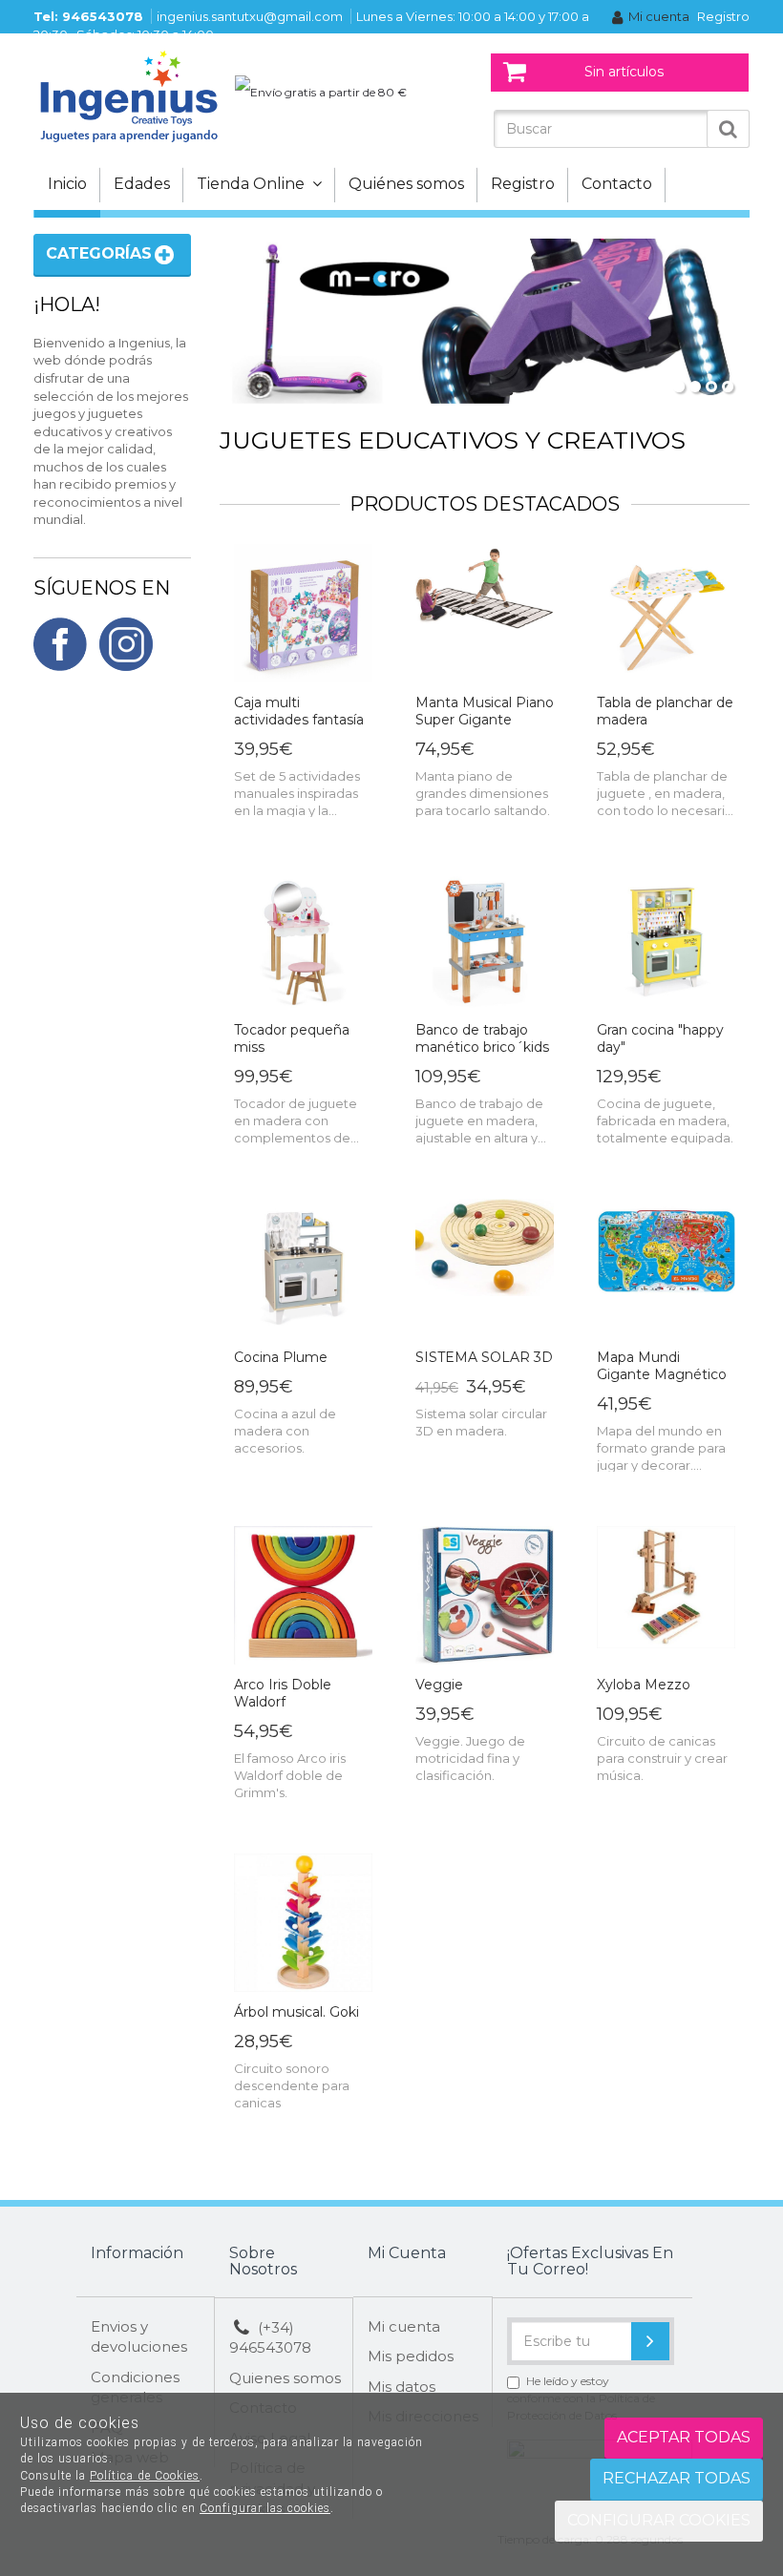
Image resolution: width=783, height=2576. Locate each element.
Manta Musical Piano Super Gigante (485, 711)
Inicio (67, 184)
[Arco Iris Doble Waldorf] (303, 1596)
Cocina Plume (281, 1357)
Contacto (617, 184)
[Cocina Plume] (303, 1269)
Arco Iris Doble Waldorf (283, 1693)
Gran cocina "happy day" (660, 1038)
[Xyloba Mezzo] (666, 1596)
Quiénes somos (406, 184)
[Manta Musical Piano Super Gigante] (485, 614)
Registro (723, 16)
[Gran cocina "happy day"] (666, 942)
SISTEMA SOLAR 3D (484, 1357)
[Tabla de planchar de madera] (666, 614)
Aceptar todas (684, 2437)
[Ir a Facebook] (60, 647)
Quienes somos (285, 2378)
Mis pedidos (411, 2356)
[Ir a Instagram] (126, 647)
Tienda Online (254, 184)
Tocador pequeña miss (292, 1038)
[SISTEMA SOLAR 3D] (485, 1269)
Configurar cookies (659, 2520)
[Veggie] (485, 1596)
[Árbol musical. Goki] (303, 1924)
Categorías (99, 253)
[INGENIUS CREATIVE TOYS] (129, 95)
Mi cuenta (659, 16)
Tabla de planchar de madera (665, 711)
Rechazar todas (677, 2478)
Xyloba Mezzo (644, 1685)
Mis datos (402, 2387)
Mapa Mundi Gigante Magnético (662, 1366)
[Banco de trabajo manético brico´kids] (485, 942)
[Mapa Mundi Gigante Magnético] (666, 1269)
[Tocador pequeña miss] (303, 942)
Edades (142, 184)
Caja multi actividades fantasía (299, 711)
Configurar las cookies (265, 2508)
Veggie (439, 1685)
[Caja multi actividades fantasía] (303, 614)
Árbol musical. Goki (296, 2012)
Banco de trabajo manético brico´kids (482, 1038)
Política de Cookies (145, 2476)
